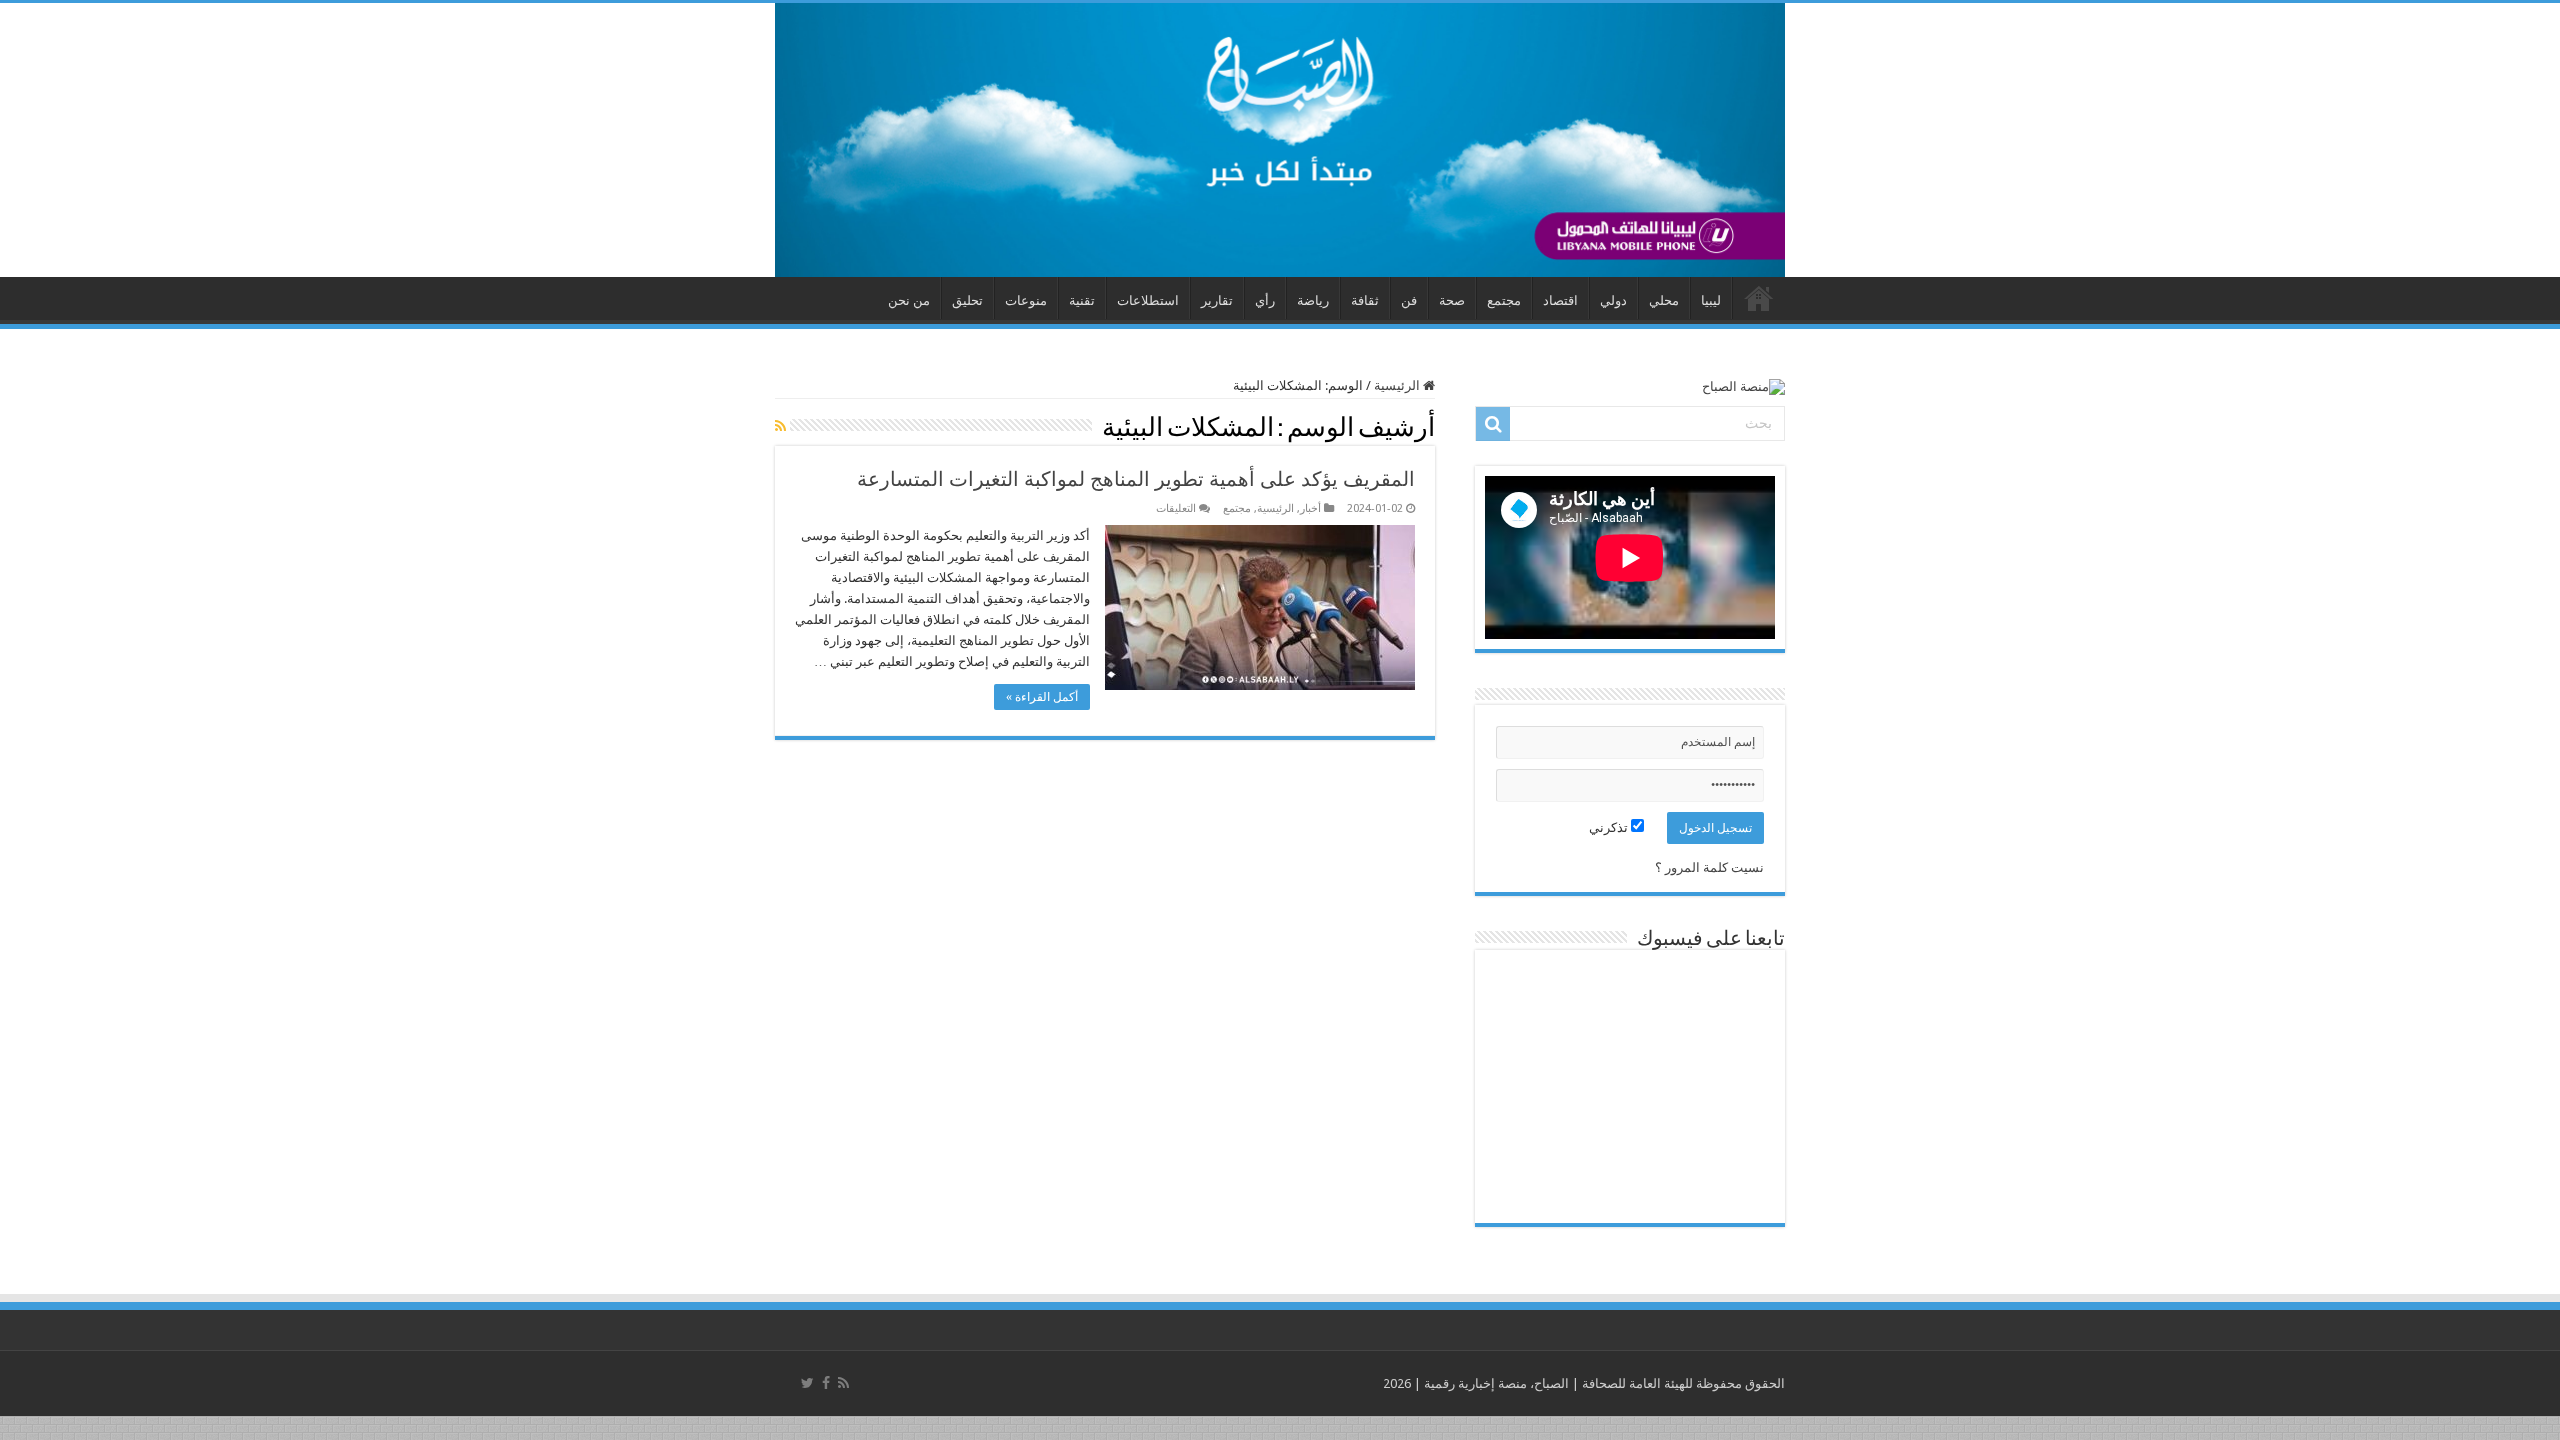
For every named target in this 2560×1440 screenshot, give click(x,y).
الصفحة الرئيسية (1759, 298)
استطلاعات (1148, 300)
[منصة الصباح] (1280, 140)
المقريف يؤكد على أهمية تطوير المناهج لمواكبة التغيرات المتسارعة (1136, 479)
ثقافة (1365, 300)
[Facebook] (826, 1383)
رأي (1265, 300)
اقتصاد (1560, 300)
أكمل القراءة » (1042, 697)
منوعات (1026, 300)
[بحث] (1493, 424)
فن (1409, 300)
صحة (1452, 300)
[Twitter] (807, 1383)
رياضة (1313, 300)
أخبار (1310, 508)
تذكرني (1610, 827)
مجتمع (1504, 300)
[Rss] (843, 1383)
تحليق (967, 300)
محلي (1664, 300)
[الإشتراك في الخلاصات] (780, 426)
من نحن (909, 300)
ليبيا (1711, 300)
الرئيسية (1398, 385)
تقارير (1217, 300)
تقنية (1082, 300)
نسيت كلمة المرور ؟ (1709, 867)
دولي (1613, 300)
